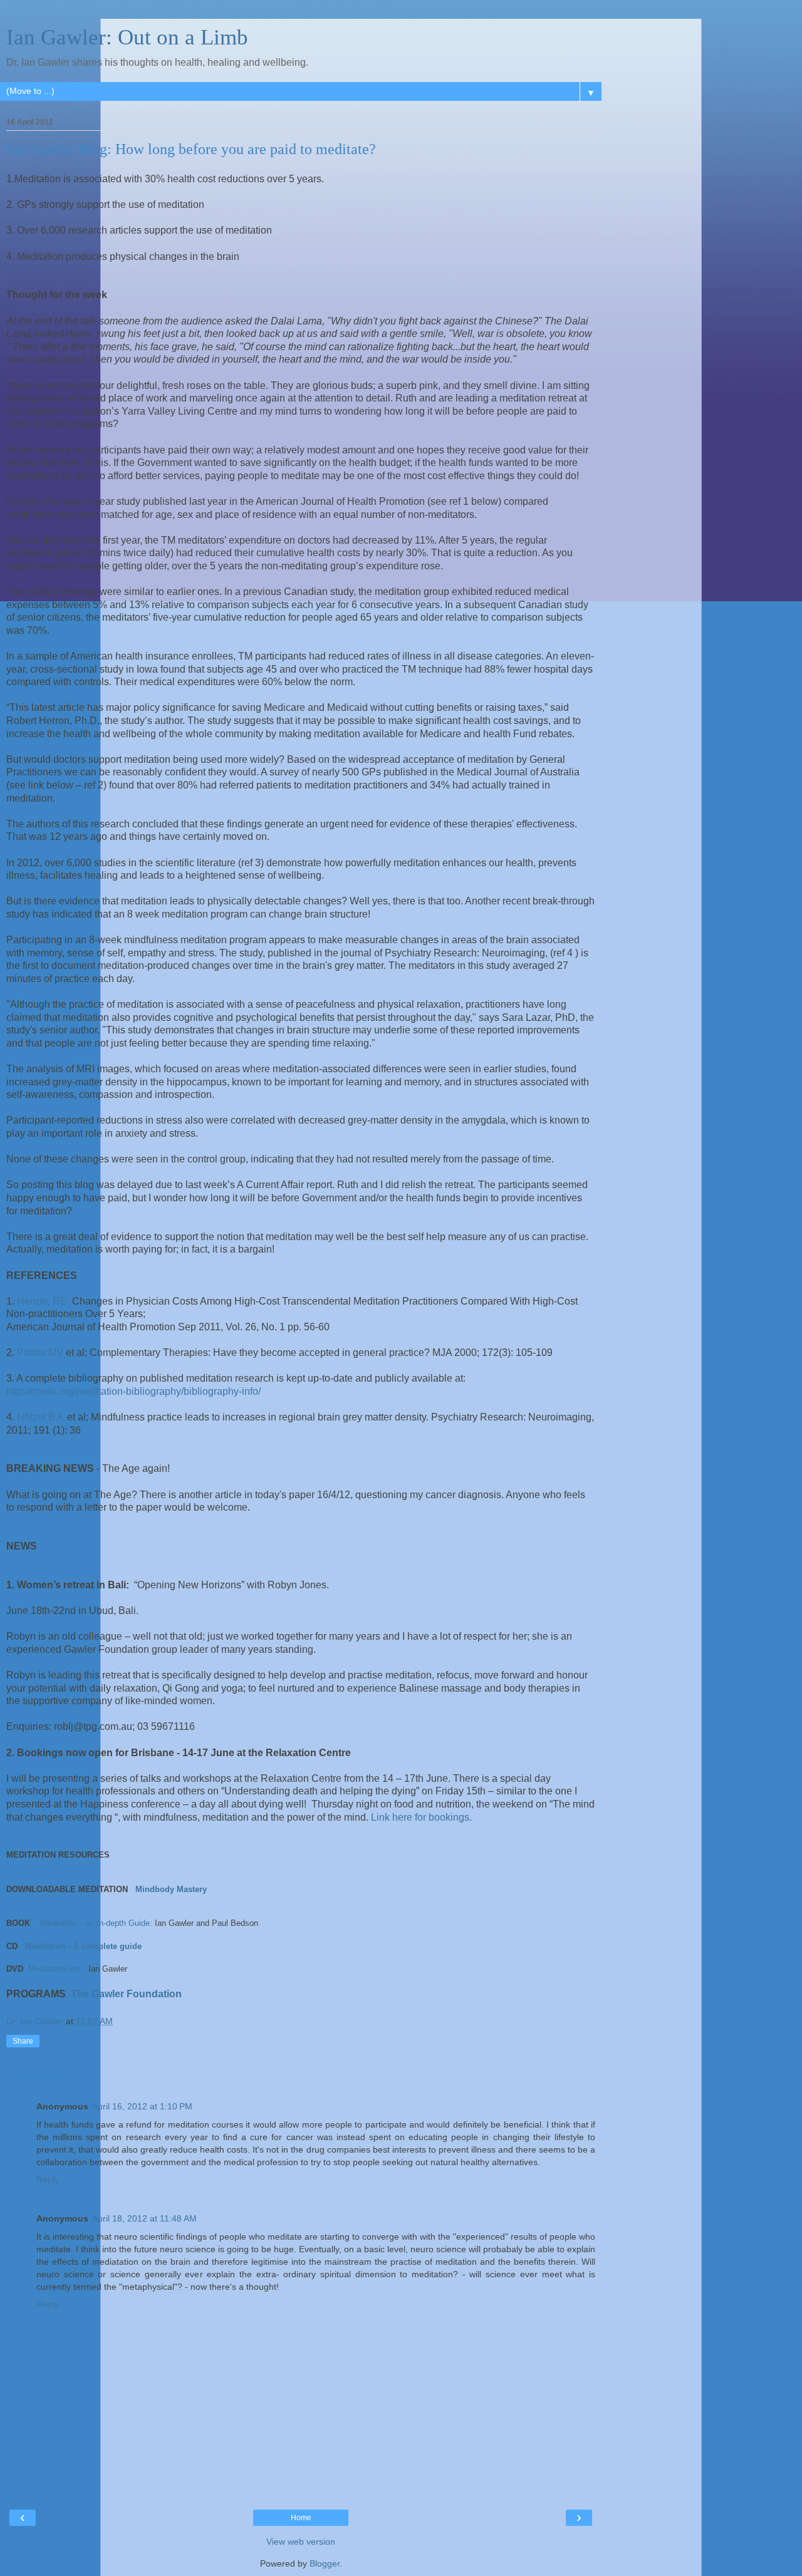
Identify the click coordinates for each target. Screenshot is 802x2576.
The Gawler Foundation (125, 1994)
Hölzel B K (41, 1417)
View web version (301, 2542)
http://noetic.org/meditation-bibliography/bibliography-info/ (133, 1391)
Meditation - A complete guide (83, 1946)
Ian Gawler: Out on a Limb (127, 37)
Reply (48, 2180)
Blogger (325, 2563)
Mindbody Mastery (171, 1889)
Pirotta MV (40, 1353)
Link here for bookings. (420, 1817)
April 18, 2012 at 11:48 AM (144, 2218)
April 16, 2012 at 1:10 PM (142, 2106)
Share (23, 2041)
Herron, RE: (42, 1301)
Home (301, 2518)
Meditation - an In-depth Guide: (96, 1923)
